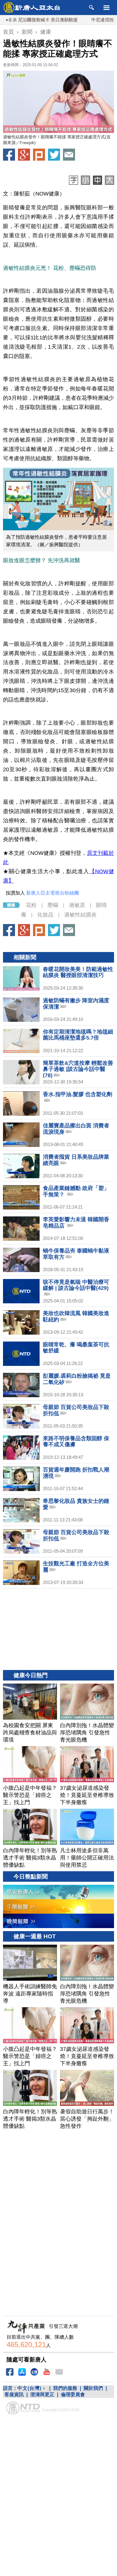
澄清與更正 (42, 2394)
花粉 (31, 905)
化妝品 (45, 915)
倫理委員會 (73, 2394)
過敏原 (77, 905)
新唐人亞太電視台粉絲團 (52, 893)
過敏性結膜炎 (80, 915)
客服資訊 (14, 2394)
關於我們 (93, 2388)
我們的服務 (65, 2388)
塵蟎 (53, 905)
